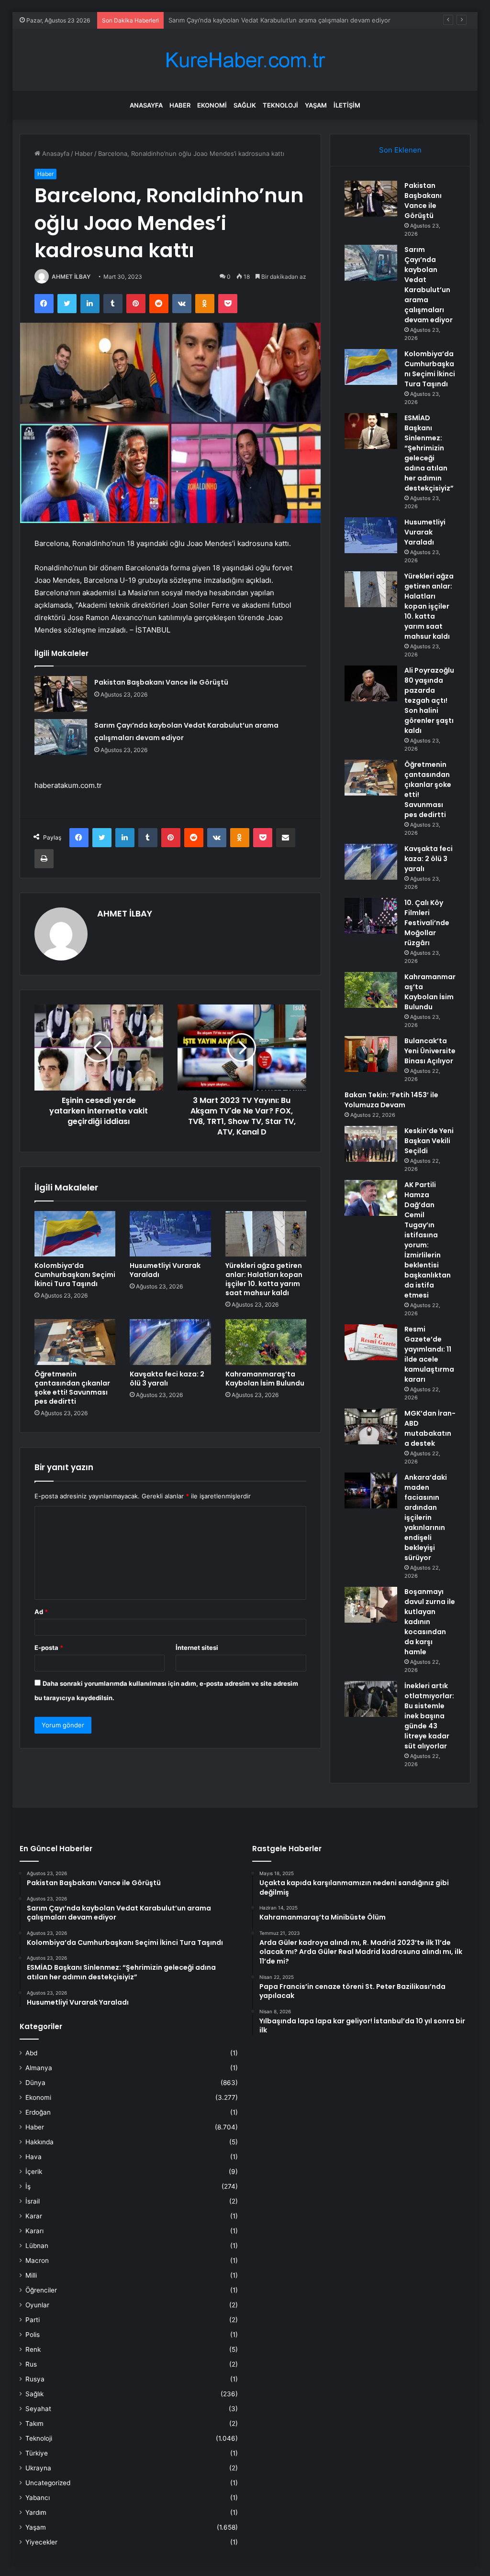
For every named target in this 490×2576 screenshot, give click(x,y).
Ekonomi (212, 105)
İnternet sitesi (197, 1648)
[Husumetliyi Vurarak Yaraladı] (170, 1234)
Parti (33, 2320)
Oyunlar (37, 2305)
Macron (37, 2260)
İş (28, 2186)
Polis (33, 2335)
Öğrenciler (41, 2290)
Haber (180, 105)
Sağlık (245, 105)
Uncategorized (48, 2483)
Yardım (36, 2512)
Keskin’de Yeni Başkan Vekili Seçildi (429, 1141)
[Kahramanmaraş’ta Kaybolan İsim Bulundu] (266, 1342)
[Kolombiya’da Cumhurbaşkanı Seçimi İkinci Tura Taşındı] (75, 1234)
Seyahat (38, 2409)
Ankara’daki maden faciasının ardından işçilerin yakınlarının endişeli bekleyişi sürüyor (426, 1517)
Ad (41, 1612)
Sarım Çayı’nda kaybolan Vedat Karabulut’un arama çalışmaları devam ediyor (429, 285)
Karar (34, 2216)
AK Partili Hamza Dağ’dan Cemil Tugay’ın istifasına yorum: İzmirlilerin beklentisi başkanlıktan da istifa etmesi (428, 1240)
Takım (34, 2423)
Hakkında (39, 2142)
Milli (31, 2275)
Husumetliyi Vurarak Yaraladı (165, 1270)
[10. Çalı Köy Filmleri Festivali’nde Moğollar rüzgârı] (371, 916)
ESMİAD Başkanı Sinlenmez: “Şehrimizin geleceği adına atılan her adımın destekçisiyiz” (429, 453)
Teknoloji (280, 105)
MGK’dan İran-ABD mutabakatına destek (430, 1428)
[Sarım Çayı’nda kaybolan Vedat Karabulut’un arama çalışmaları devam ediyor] (61, 737)
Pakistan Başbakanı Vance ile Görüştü (161, 682)
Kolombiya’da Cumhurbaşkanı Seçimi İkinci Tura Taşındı (249, 20)
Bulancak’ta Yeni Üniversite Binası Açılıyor (430, 1051)
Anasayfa (146, 105)
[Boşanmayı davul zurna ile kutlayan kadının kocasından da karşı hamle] (371, 1605)
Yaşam (316, 105)
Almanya (39, 2068)
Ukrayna (38, 2468)
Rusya (35, 2379)
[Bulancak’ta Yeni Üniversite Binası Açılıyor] (371, 1054)
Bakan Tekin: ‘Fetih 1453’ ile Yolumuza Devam (391, 1100)
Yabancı (38, 2498)
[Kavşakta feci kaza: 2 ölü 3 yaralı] (170, 1342)
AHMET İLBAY (71, 277)
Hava (33, 2157)
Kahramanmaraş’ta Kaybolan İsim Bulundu (265, 1379)
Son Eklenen (400, 150)
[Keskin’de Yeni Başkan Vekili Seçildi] (371, 1144)
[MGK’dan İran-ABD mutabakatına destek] (371, 1426)
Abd (31, 2053)
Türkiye (37, 2453)
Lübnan (37, 2246)
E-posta (49, 1648)
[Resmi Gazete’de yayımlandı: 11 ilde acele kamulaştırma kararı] (371, 1342)
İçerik (34, 2172)
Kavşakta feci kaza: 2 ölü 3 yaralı (167, 1379)
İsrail (33, 2201)
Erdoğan (38, 2112)
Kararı (34, 2231)
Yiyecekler (41, 2542)
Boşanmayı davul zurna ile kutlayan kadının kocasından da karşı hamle (430, 1622)
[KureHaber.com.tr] (245, 60)
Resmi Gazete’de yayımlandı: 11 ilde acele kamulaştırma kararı (429, 1354)
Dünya (35, 2083)
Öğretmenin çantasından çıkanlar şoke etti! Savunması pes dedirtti (72, 1388)
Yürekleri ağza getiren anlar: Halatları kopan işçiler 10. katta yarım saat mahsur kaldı (264, 1279)
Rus (31, 2364)
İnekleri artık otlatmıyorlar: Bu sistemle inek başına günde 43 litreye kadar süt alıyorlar (429, 1716)
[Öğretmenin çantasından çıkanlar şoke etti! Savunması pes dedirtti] (75, 1342)
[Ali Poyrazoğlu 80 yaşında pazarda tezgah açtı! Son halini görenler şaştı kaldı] (371, 683)
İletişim (347, 105)
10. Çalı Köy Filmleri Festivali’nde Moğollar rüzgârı (427, 923)
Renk (33, 2349)
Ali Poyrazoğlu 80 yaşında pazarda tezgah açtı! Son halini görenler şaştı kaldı (429, 700)
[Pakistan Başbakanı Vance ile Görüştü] (61, 694)
